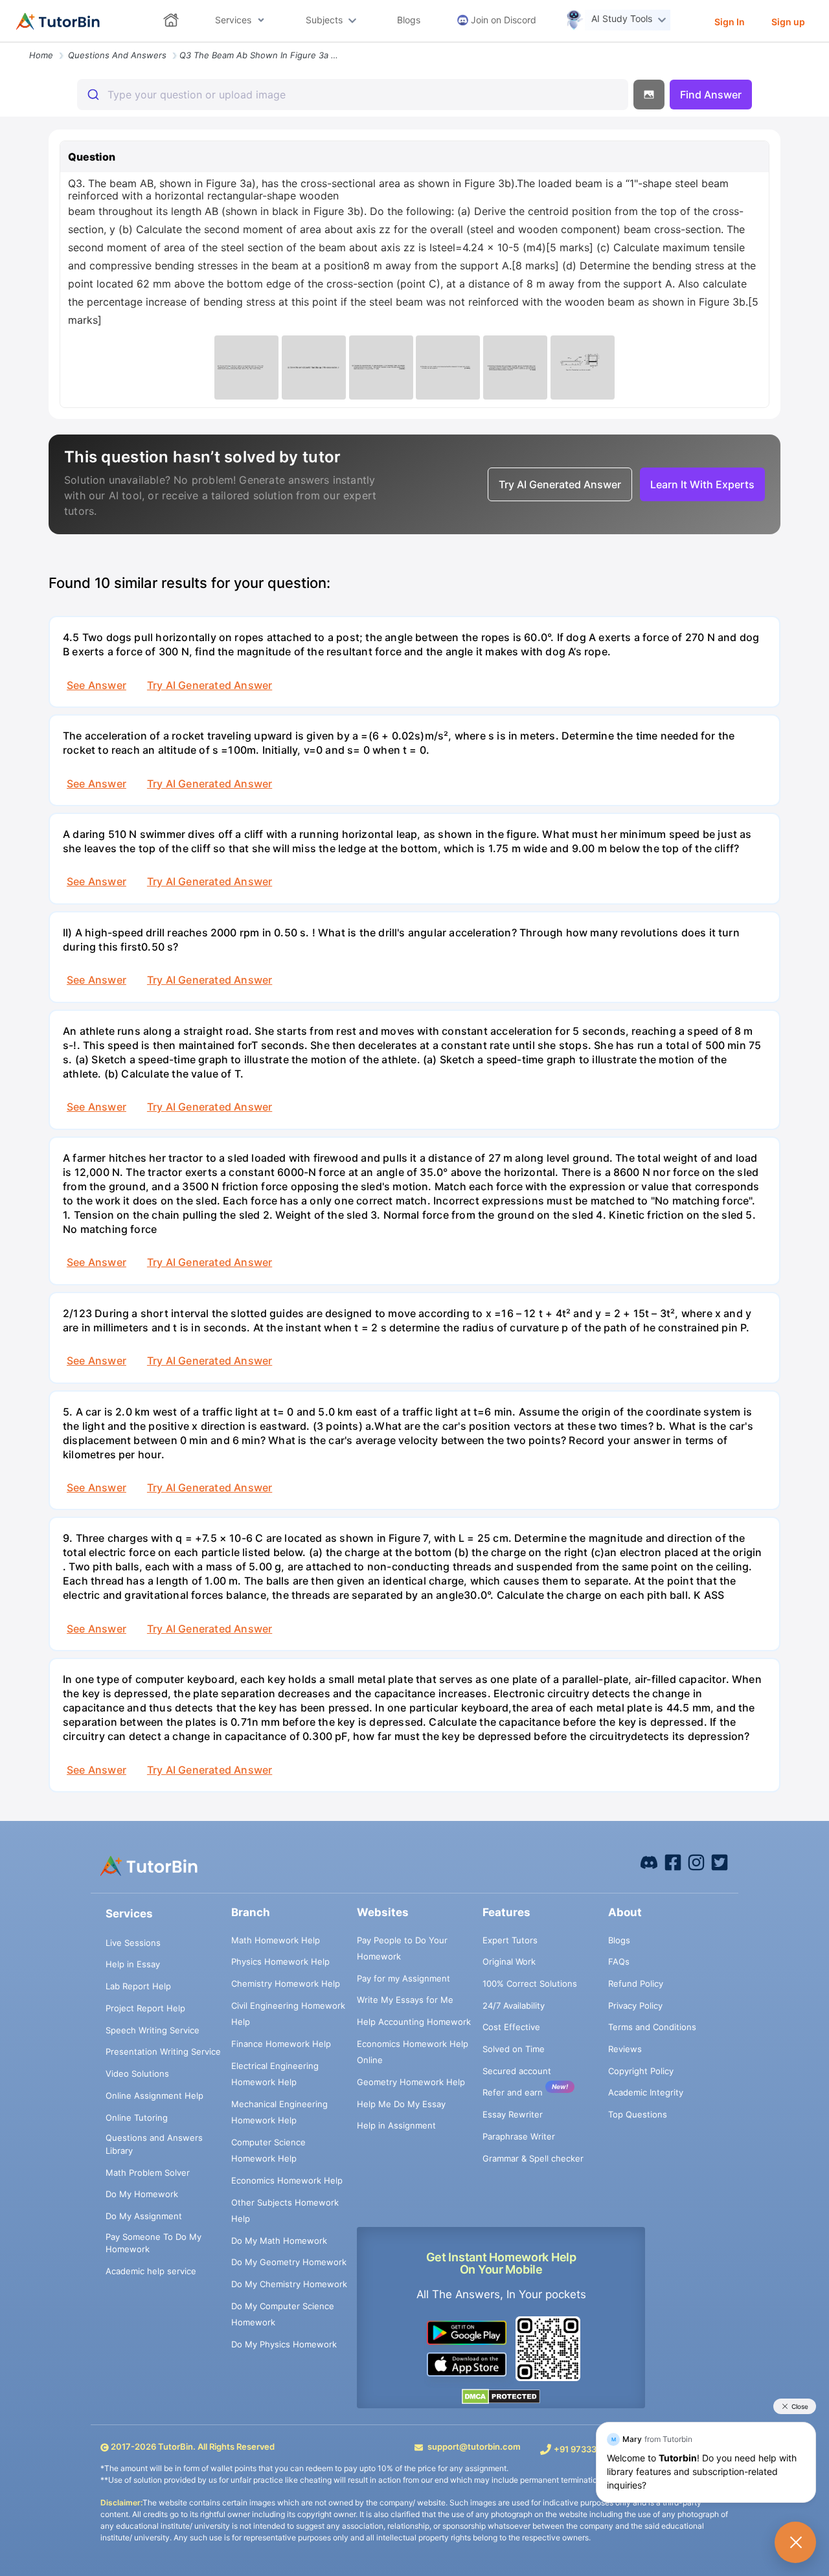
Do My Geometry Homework (289, 2262)
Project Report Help (145, 2008)
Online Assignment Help (154, 2096)
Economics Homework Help (287, 2180)
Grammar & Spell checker (533, 2158)
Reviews (625, 2049)
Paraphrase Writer (519, 2136)
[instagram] (696, 1862)
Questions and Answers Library (154, 2144)
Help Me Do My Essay (401, 2104)
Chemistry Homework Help (286, 1983)
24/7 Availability (514, 2005)
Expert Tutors (510, 1940)
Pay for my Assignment (403, 1978)
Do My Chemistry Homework (289, 2284)
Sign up (788, 22)
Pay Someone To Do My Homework (153, 2243)
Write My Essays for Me (405, 2000)
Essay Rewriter (513, 2114)
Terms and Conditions (652, 2027)
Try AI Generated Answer (210, 685)
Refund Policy (636, 1983)
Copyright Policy (641, 2071)
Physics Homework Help (280, 1961)
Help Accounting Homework (414, 2022)
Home (41, 55)
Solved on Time (514, 2049)
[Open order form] (5, 43)
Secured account (517, 2071)
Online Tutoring (137, 2118)
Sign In (730, 22)
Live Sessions (133, 1943)
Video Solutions (137, 2073)
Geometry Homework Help (411, 2082)
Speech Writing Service (153, 2030)
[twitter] (720, 1862)
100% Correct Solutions (530, 1983)
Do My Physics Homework (284, 2344)
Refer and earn (513, 2092)
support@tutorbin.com (474, 2446)
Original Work (509, 1961)
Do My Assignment (144, 2216)
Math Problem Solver (148, 2173)
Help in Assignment (396, 2125)
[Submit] (92, 95)
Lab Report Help (138, 1986)
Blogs (619, 1940)
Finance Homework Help (281, 2044)
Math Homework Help (276, 1940)
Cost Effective (511, 2027)
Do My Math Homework (279, 2241)
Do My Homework (142, 2194)
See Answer (97, 685)
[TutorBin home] (58, 21)
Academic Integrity (646, 2092)
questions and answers (117, 55)
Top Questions (638, 2114)
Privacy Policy (635, 2005)
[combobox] (353, 95)
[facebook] (649, 1862)
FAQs (619, 1961)
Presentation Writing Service (163, 2051)
